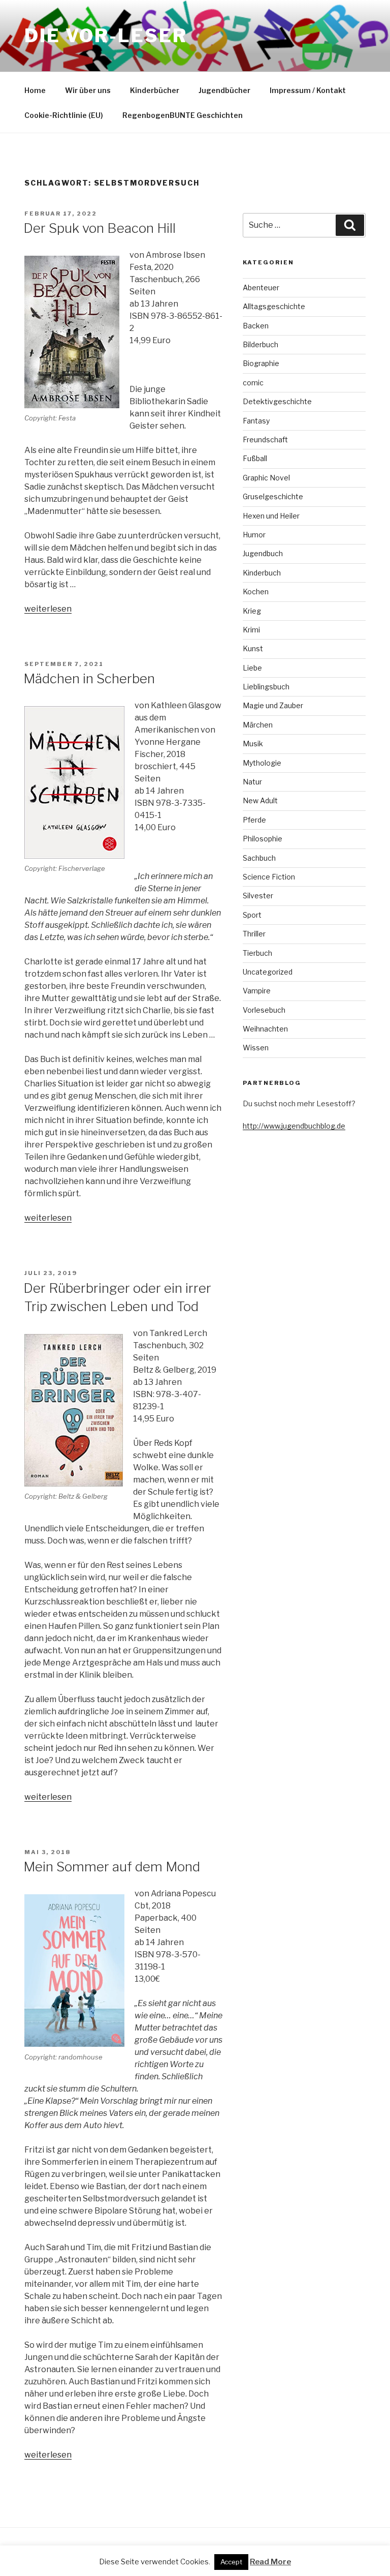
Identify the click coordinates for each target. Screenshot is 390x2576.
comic (253, 383)
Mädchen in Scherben (89, 678)
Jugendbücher (224, 90)
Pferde (254, 820)
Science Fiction (269, 877)
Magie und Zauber (273, 705)
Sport (252, 915)
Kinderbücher (155, 90)
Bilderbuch (261, 344)
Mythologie (262, 763)
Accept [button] (231, 2562)
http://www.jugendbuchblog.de (294, 1126)
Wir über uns (88, 90)
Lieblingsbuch (266, 687)
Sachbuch (259, 858)
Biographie (261, 363)
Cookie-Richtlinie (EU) (64, 115)
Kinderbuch (262, 573)
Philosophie (263, 839)
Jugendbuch (263, 553)
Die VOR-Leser (106, 36)
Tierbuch (257, 953)
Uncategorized (268, 972)
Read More (270, 2562)
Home (35, 90)
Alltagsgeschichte (274, 306)
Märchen (258, 725)
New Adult (260, 800)
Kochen (256, 592)
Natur (252, 782)
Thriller (254, 934)
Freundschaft (265, 440)
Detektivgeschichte (277, 401)
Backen (256, 326)
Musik (253, 744)
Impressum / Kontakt (308, 90)
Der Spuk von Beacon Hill (100, 228)
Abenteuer (261, 287)
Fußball (255, 458)
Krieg (252, 611)
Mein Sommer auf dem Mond (112, 1867)
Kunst (253, 648)
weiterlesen (48, 609)
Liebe (252, 668)
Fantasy (256, 421)
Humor (254, 535)
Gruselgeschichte (273, 496)
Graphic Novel (266, 478)
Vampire (257, 991)
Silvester (258, 896)
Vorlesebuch (264, 1010)
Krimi (251, 630)
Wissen (256, 1048)
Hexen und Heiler (271, 516)
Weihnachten (265, 1029)
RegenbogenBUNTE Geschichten (183, 115)
